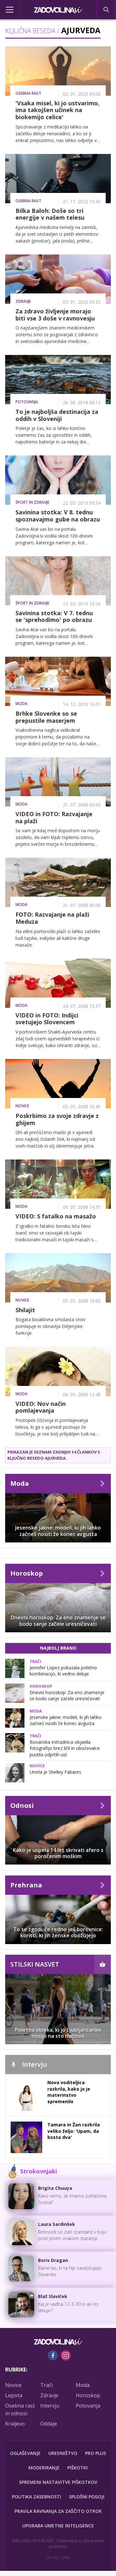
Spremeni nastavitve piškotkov (58, 2482)
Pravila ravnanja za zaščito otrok (58, 2511)
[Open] (15, 10)
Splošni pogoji (87, 2497)
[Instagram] (66, 2355)
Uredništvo (63, 2453)
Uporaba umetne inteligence (58, 2526)
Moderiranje (44, 2468)
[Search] (106, 10)
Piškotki (77, 2468)
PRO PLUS (96, 2453)
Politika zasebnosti (37, 2497)
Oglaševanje (25, 2453)
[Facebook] (53, 2355)
